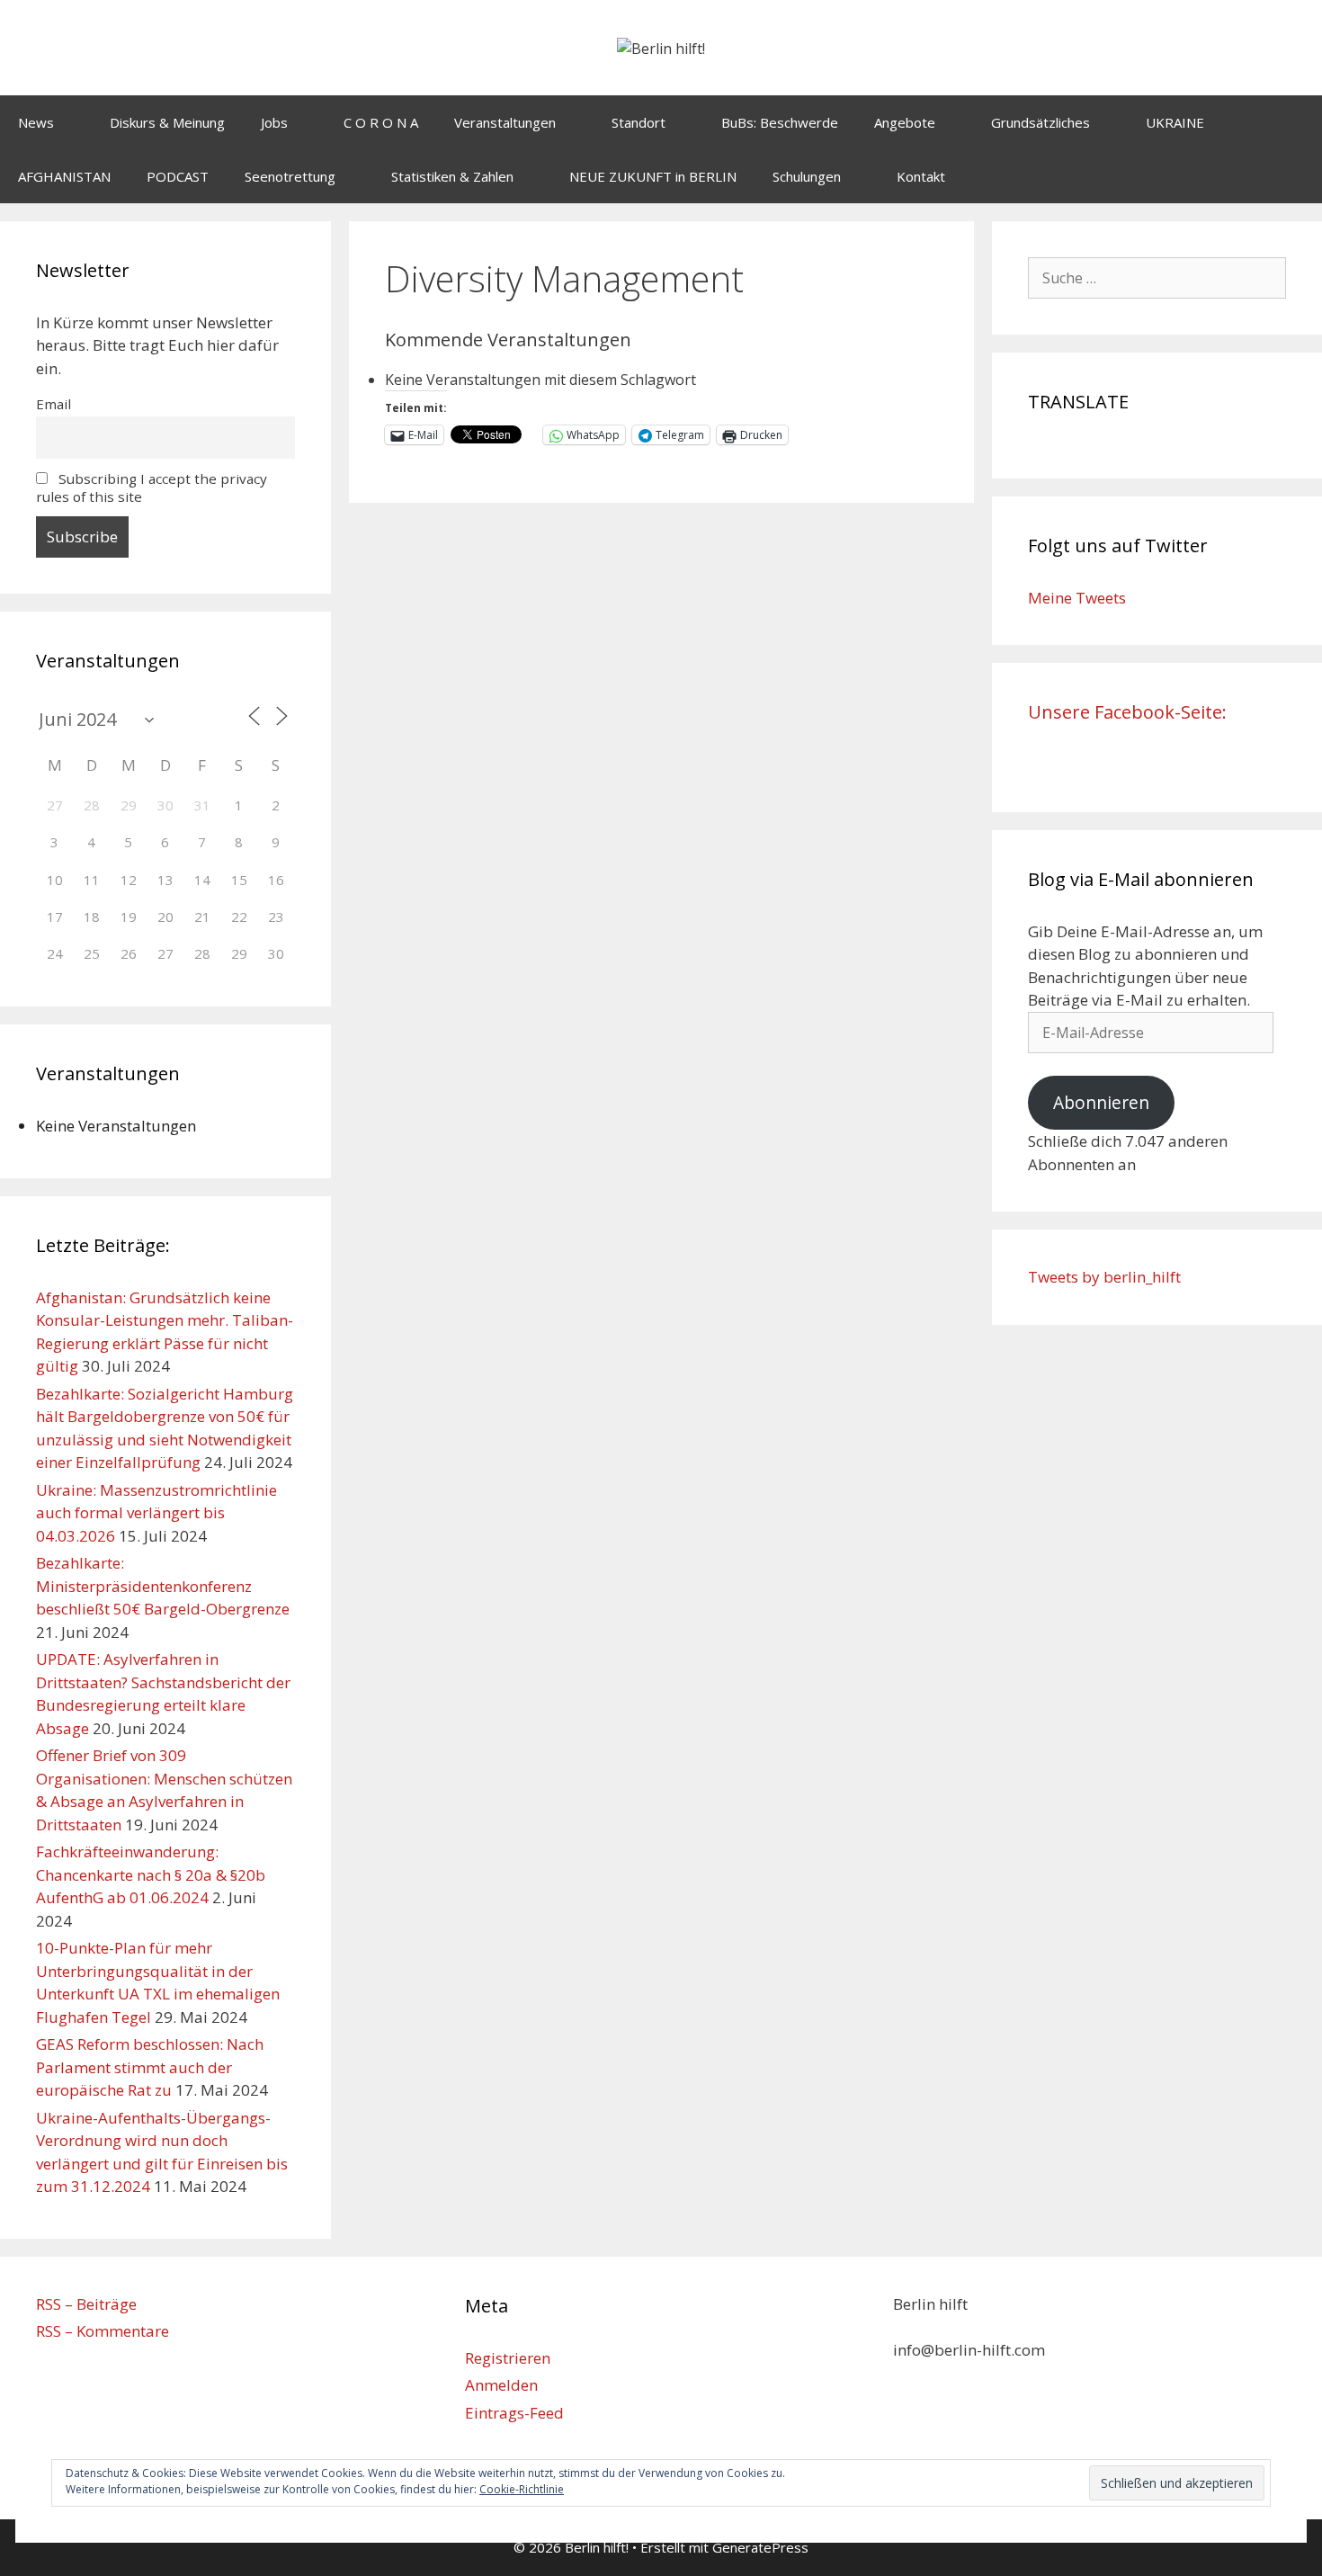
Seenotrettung (290, 176)
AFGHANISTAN (64, 176)
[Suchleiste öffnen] (1295, 176)
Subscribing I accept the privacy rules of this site (152, 487)
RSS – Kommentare (103, 2331)
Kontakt (921, 176)
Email (54, 404)
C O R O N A (381, 122)
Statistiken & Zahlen (452, 176)
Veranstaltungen (505, 122)
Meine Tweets (1077, 598)
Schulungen (807, 176)
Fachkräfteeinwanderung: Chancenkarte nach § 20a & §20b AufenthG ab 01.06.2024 (151, 1874)
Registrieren (508, 2358)
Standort (639, 122)
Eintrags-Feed (514, 2413)
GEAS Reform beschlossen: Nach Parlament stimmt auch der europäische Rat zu (150, 2067)
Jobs (274, 122)
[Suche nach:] (1157, 277)
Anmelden (501, 2385)
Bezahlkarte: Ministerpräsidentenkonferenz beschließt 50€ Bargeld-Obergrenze (163, 1586)
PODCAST (178, 176)
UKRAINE (1175, 122)
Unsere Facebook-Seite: (1127, 712)
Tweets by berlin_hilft (1104, 1277)
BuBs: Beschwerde (780, 122)
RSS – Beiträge (86, 2304)
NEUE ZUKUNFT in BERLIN (653, 176)
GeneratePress (760, 2547)
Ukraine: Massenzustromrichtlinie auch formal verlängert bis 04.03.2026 (156, 1513)
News (36, 122)
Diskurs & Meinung (167, 122)
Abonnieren (1101, 1103)
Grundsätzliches (1041, 122)
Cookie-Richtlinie (522, 2489)
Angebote (905, 122)
